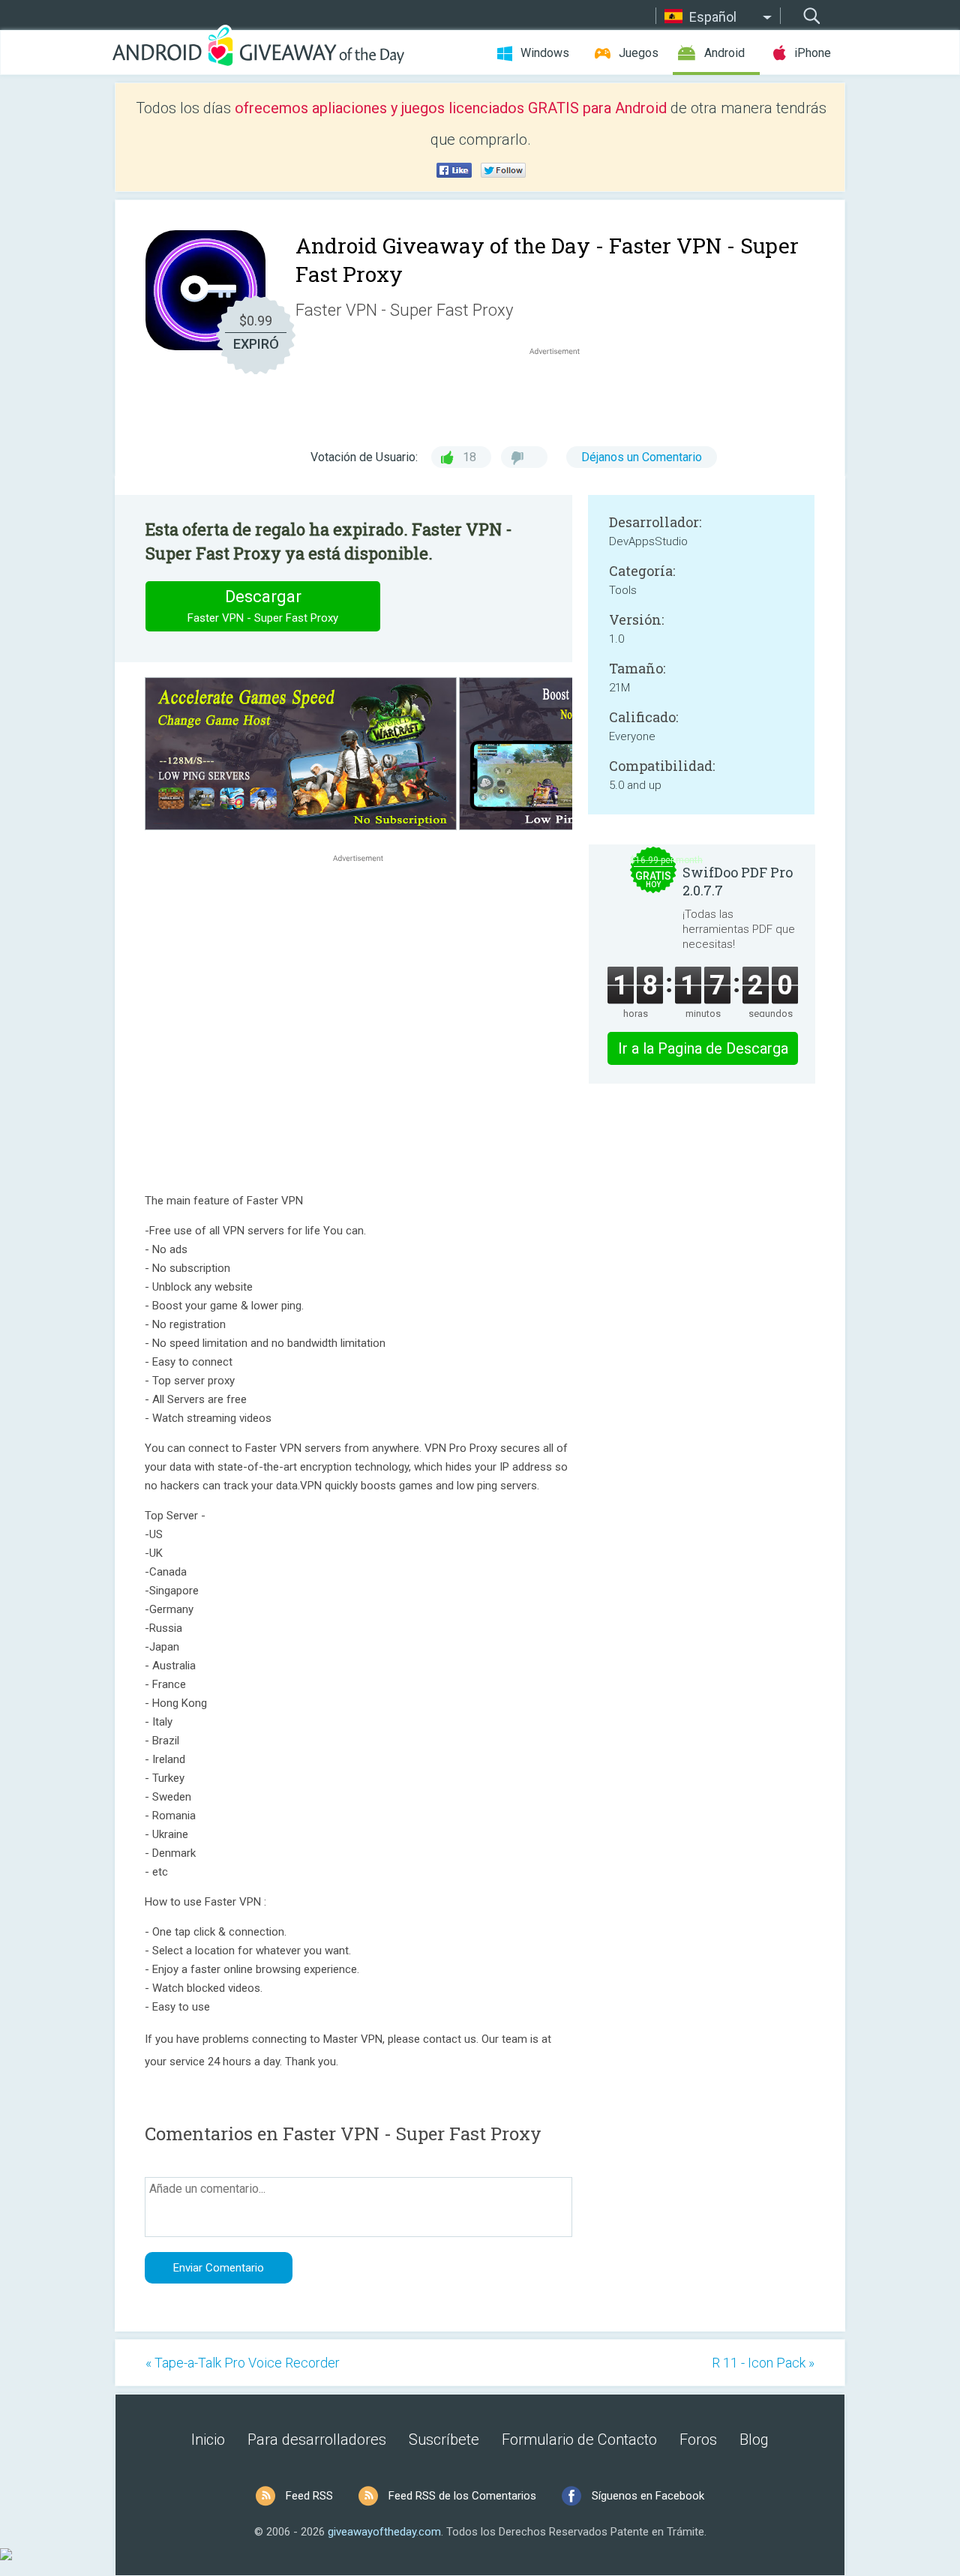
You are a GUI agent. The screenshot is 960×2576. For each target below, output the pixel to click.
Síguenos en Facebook (648, 2496)
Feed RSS (309, 2496)
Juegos (639, 53)
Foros (698, 2440)
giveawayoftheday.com (384, 2532)
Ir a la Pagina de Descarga (703, 1048)
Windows (545, 53)
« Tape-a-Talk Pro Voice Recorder (243, 2363)
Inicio (208, 2440)
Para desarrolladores (317, 2440)
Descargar (263, 606)
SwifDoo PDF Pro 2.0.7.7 (738, 881)
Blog (754, 2440)
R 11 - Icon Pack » (763, 2363)
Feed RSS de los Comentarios (462, 2496)
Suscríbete (444, 2440)
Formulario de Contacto (579, 2440)
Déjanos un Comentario (642, 457)
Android (724, 53)
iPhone (813, 53)
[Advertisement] (562, 394)
